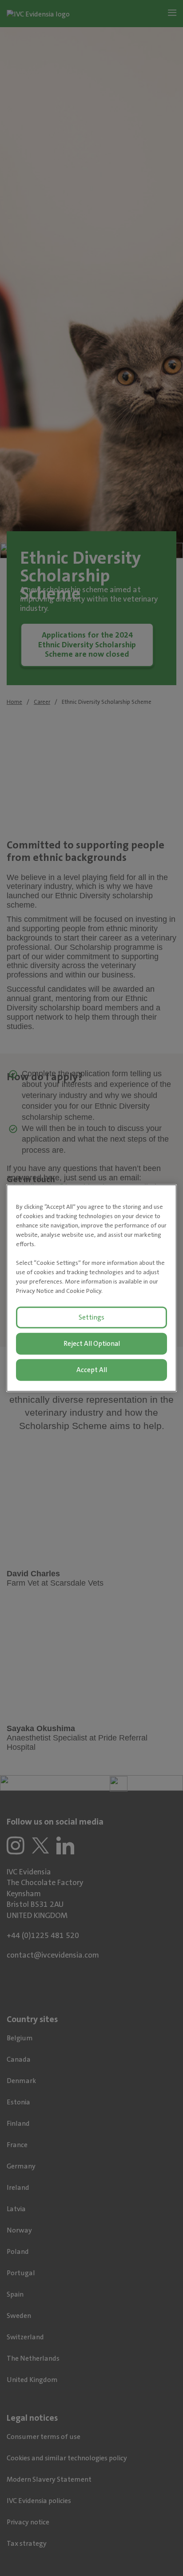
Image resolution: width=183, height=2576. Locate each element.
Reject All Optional (92, 1344)
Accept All (92, 1369)
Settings (91, 1317)
